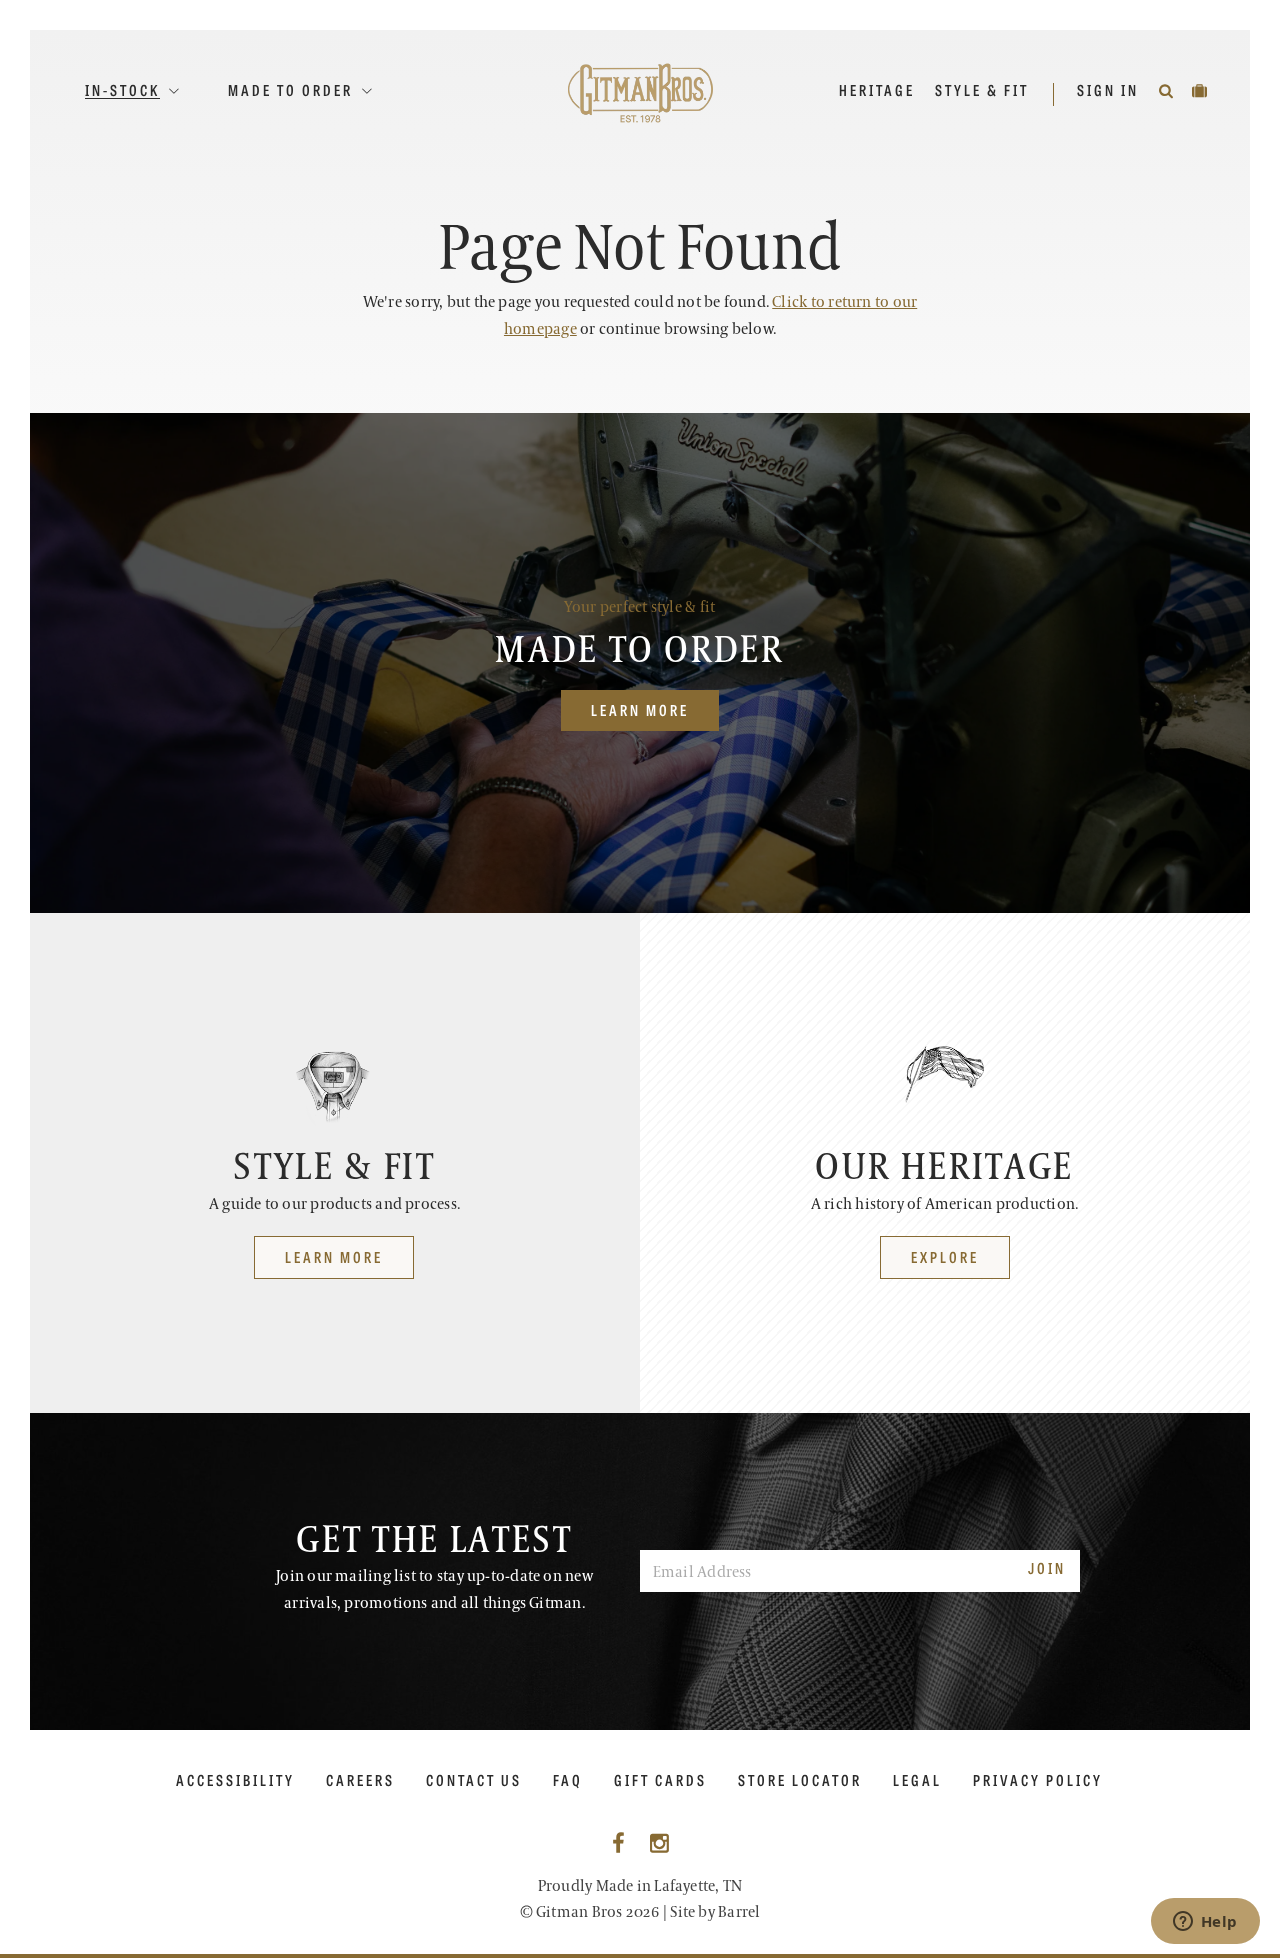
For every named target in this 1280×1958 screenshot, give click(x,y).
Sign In (1110, 89)
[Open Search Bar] (1167, 89)
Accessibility (235, 1780)
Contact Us (474, 1780)
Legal (917, 1780)
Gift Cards (660, 1780)
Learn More (640, 709)
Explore (945, 1256)
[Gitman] (640, 92)
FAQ (568, 1780)
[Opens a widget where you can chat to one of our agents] (1205, 1923)
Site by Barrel (715, 1912)
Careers (360, 1780)
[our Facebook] (618, 1844)
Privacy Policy (1038, 1780)
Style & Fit (982, 89)
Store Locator (800, 1780)
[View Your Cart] (1201, 89)
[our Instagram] (659, 1844)
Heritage (877, 89)
